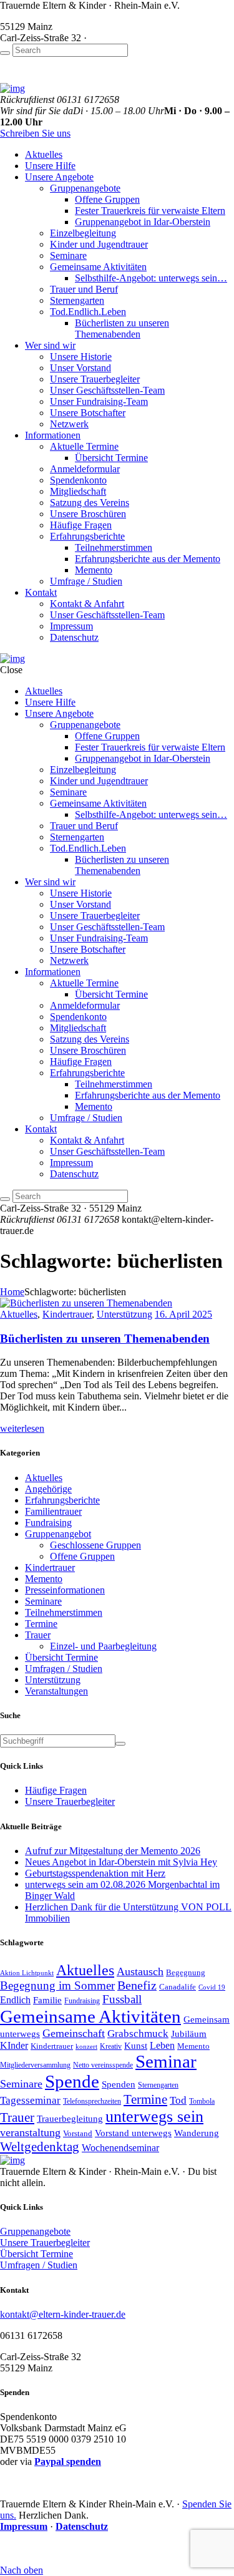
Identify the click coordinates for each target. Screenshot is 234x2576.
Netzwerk (69, 424)
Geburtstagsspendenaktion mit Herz (95, 1873)
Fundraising (48, 1523)
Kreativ (111, 2046)
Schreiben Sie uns (35, 133)
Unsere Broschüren (88, 514)
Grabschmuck (138, 2033)
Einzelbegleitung (83, 233)
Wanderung (197, 2133)
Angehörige (48, 1489)
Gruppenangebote (85, 188)
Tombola (202, 2101)
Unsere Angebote (59, 177)
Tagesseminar (30, 2100)
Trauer (38, 1635)
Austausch (140, 1971)
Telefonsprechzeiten (92, 2101)
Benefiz (137, 1985)
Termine (41, 1624)
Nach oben (22, 2570)
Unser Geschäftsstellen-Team (107, 390)
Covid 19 (212, 1987)
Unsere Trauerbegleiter (95, 379)
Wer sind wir (50, 345)
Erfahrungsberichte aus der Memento (148, 559)
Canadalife (178, 1987)
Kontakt (41, 592)
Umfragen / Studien (64, 1669)
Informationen (53, 435)
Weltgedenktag (40, 2147)
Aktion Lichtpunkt (27, 1973)
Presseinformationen (65, 1590)
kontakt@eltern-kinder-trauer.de (63, 2314)
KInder (14, 2045)
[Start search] (5, 53)
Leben (162, 2045)
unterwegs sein (154, 2117)
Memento (94, 570)
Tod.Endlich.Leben (88, 312)
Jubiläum (189, 2034)
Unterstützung (124, 1314)
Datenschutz (74, 637)
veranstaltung (30, 2132)
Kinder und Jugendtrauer (99, 244)
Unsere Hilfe (50, 166)
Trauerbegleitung (70, 2118)
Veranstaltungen (56, 1691)
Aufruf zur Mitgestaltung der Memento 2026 (113, 1851)
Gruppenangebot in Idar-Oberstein (143, 222)
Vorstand (78, 2133)
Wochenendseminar (120, 2148)
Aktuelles (44, 154)
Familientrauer (53, 1511)
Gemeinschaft (74, 2033)
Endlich (15, 2000)
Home (12, 1292)
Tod (178, 2100)
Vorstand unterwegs (133, 2133)
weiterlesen (22, 1428)
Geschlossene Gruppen (95, 1545)
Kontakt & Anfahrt (87, 604)
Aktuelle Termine (84, 446)
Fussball (122, 1999)
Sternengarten (77, 300)
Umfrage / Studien (86, 581)
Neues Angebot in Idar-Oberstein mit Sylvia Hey (121, 1862)
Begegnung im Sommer (57, 1985)
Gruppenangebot (58, 1534)
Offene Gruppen (107, 199)
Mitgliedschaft (78, 491)
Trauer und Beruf (84, 289)
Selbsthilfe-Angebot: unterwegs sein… (151, 278)
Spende (72, 2082)
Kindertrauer (67, 1314)
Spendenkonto (78, 480)
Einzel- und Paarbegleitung (103, 1646)
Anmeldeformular (85, 469)
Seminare (68, 255)
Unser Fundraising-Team (99, 401)
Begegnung (186, 1972)
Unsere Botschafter (88, 413)
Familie (47, 2000)
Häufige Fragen (81, 525)
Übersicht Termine (111, 458)
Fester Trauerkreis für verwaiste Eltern (150, 211)
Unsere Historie (81, 357)
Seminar (166, 2061)
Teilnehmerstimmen (114, 547)
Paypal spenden (68, 2462)
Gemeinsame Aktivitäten (98, 267)
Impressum (71, 626)
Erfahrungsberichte (87, 536)
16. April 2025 (183, 1314)
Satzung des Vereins (90, 503)
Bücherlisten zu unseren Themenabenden (122, 328)
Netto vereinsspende (103, 2065)
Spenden (119, 2084)
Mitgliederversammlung (35, 2065)
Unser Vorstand (80, 368)
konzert (86, 2047)
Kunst (136, 2045)
